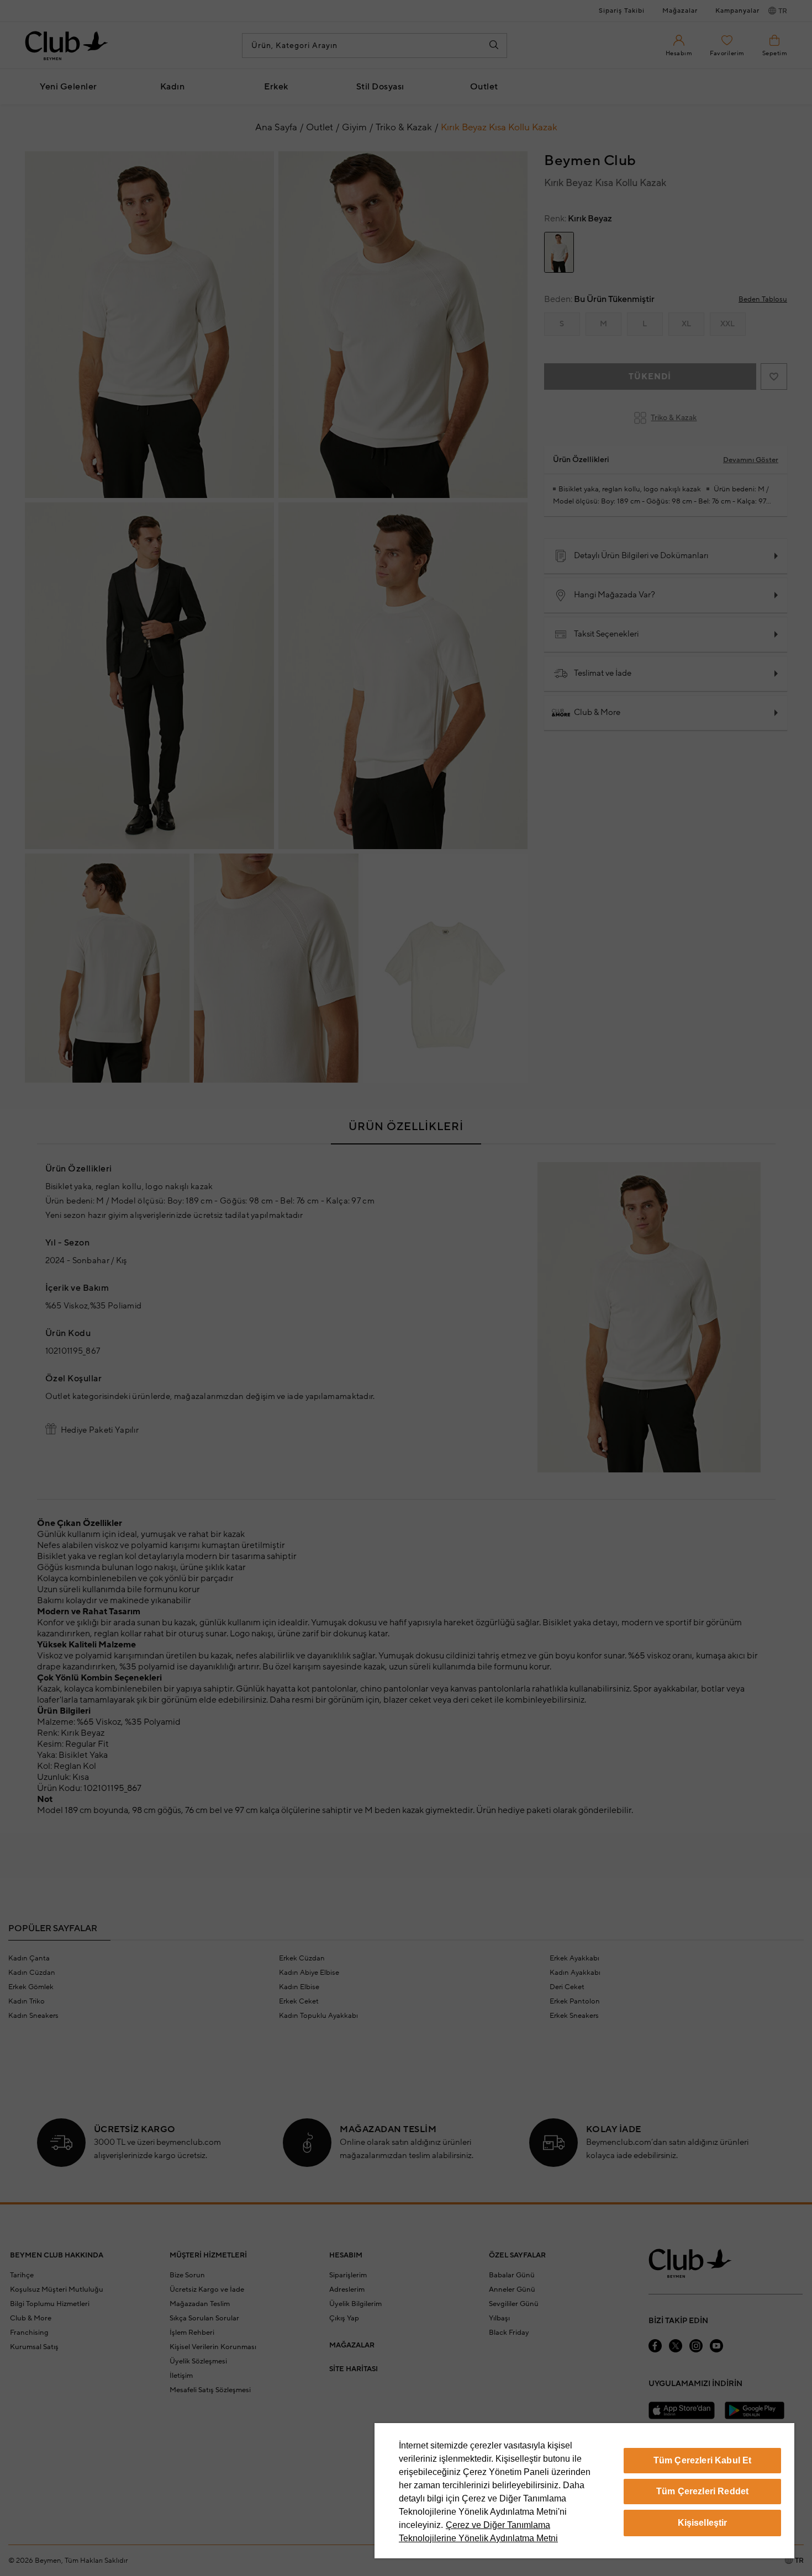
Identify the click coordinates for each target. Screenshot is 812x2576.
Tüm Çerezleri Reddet (702, 2491)
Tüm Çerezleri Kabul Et (703, 2460)
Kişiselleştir (703, 2523)
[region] (584, 2491)
